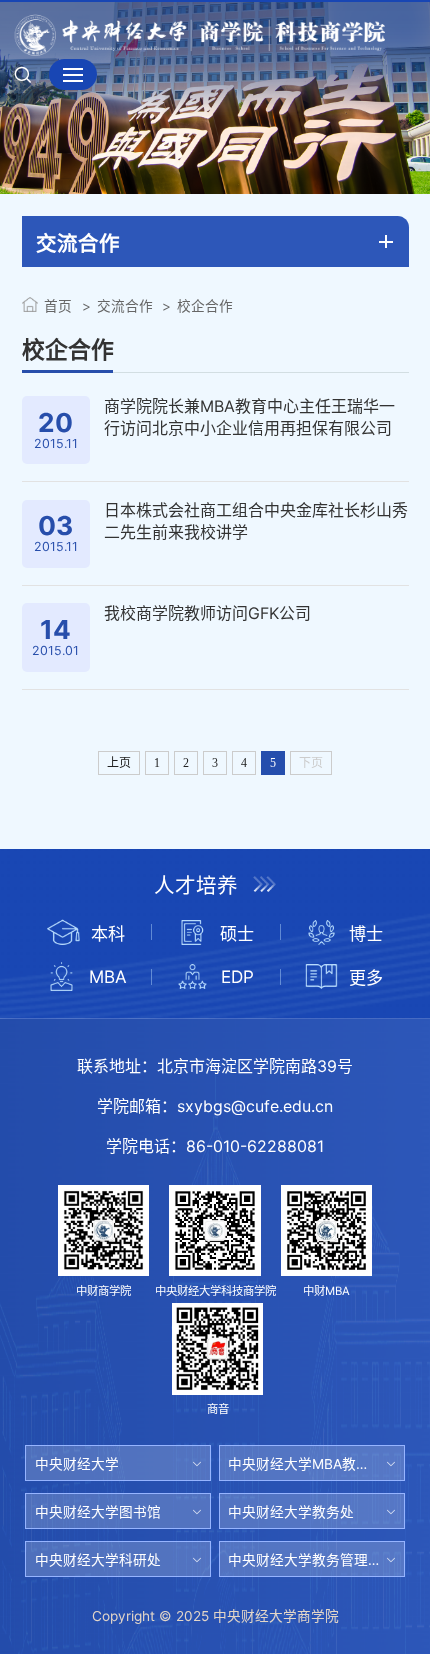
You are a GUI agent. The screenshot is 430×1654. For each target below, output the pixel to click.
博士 (366, 933)
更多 (366, 977)
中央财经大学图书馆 (98, 1512)
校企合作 (205, 306)
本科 (108, 933)
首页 (58, 306)
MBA (108, 976)
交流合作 (124, 306)
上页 (119, 763)
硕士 (237, 933)
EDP (237, 976)
